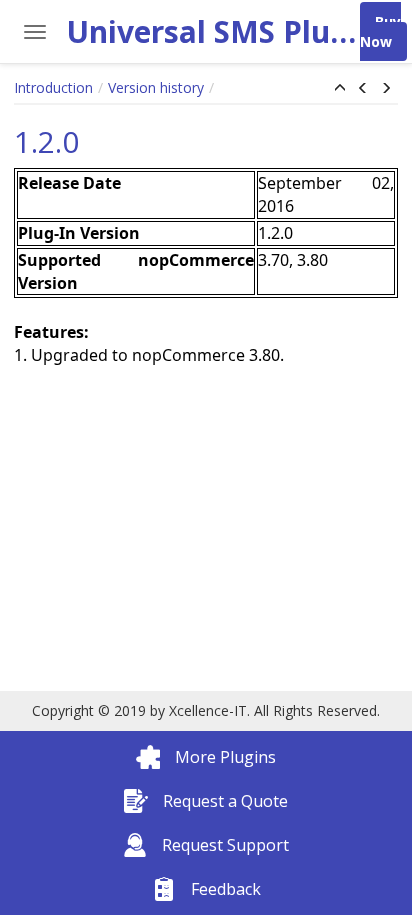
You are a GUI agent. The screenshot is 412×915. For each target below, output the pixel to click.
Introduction (53, 87)
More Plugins (225, 757)
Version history (156, 87)
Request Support (225, 845)
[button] (340, 89)
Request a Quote (225, 801)
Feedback (226, 889)
